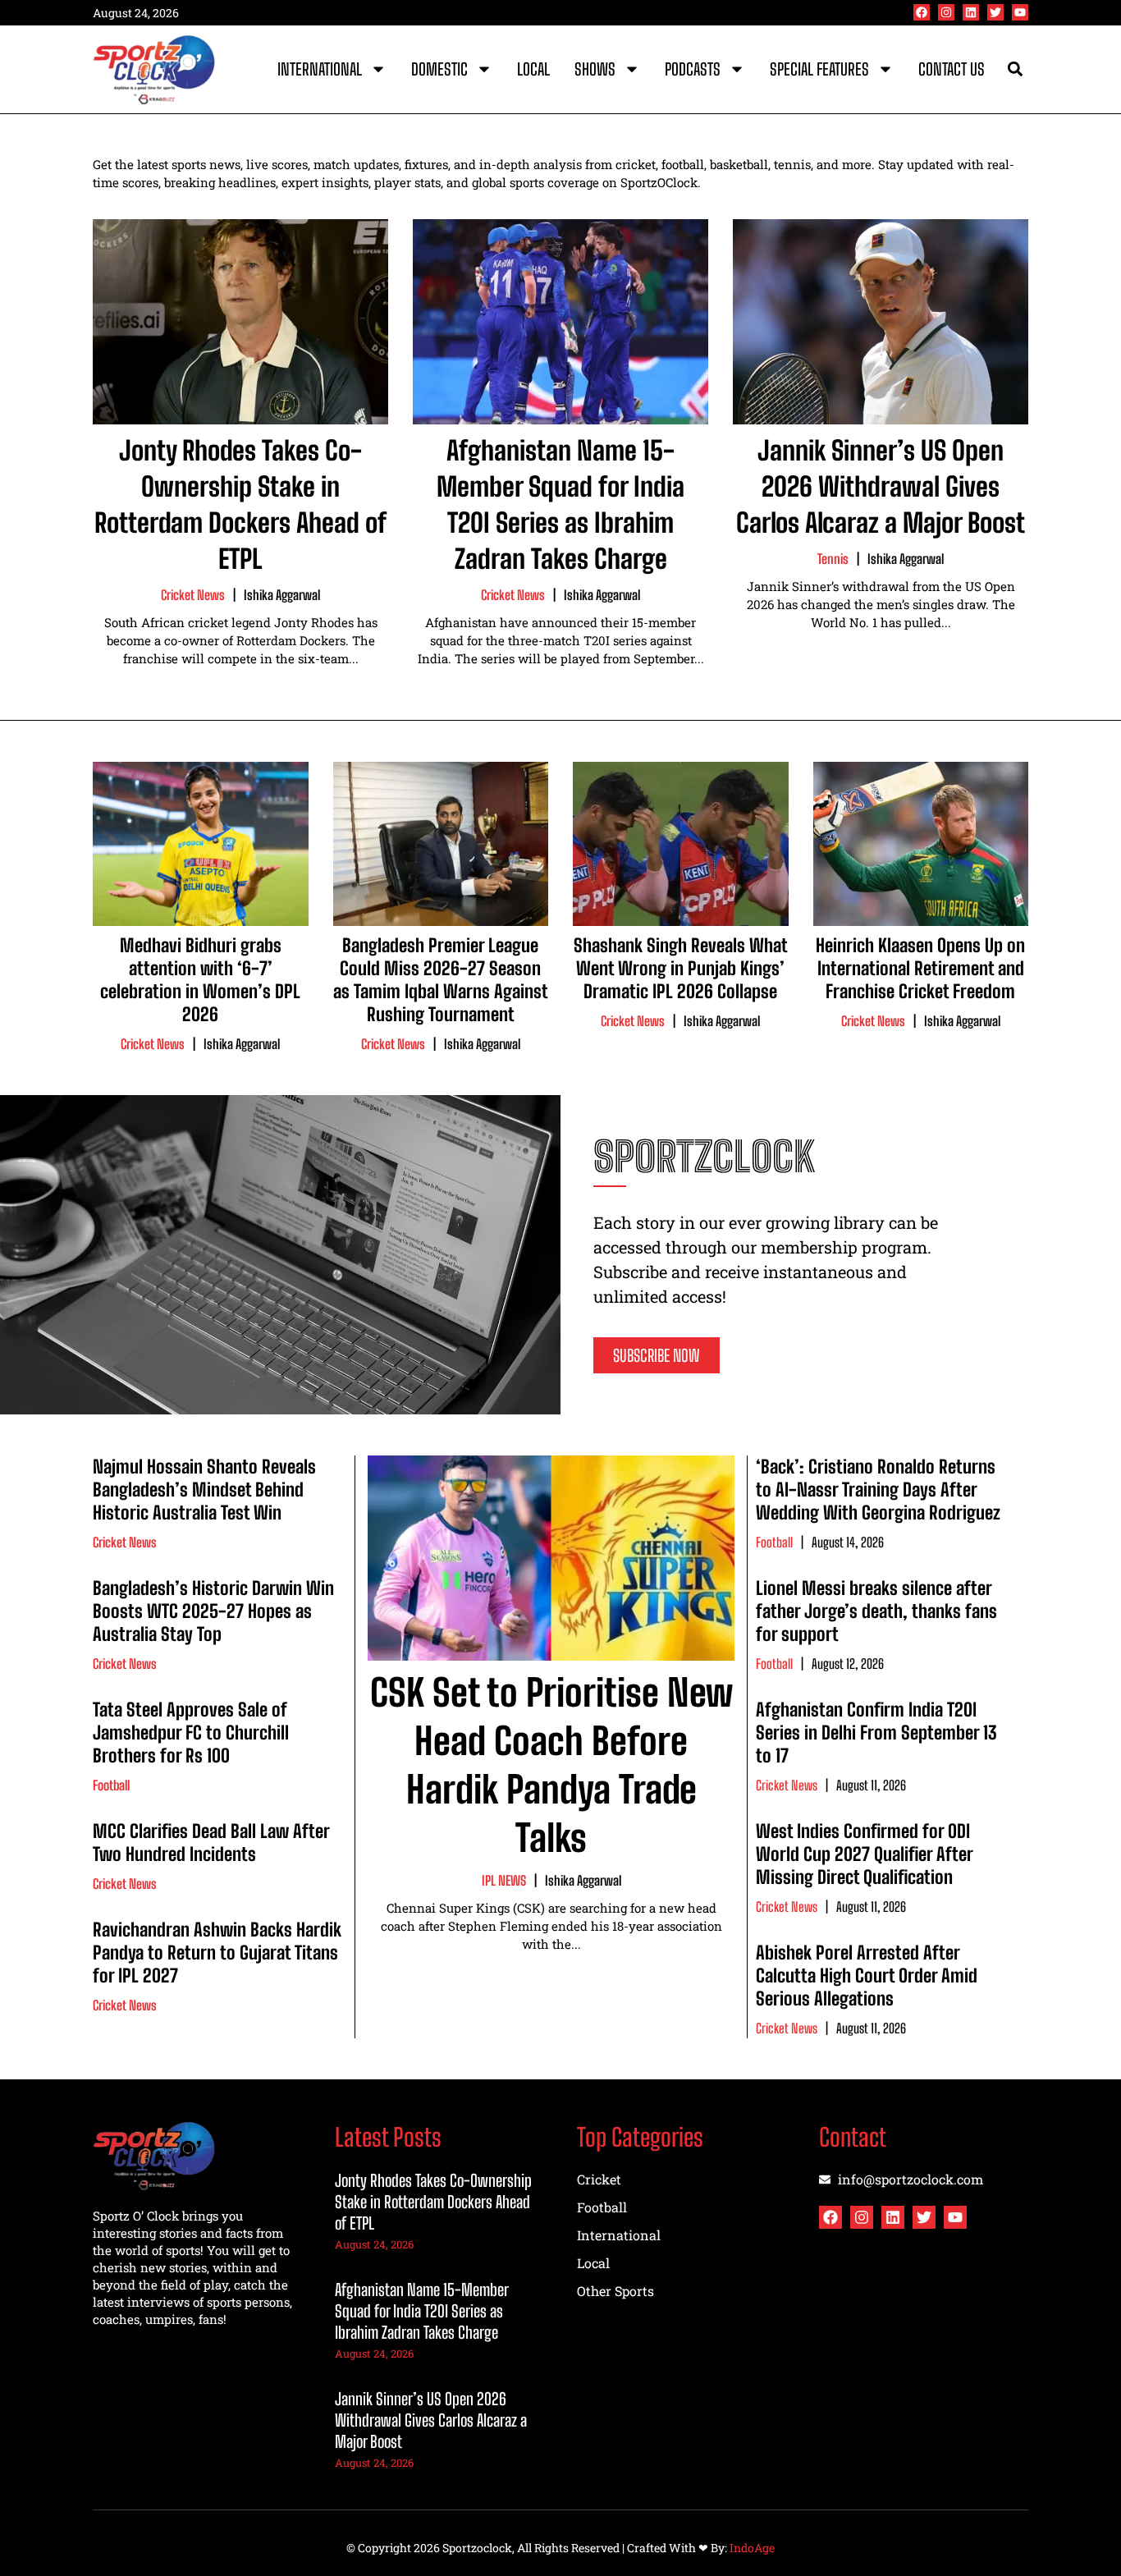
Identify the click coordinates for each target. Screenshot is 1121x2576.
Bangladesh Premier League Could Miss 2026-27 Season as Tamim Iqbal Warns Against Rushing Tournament (441, 980)
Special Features (819, 69)
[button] (1015, 69)
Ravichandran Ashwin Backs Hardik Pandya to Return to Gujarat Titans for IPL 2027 (217, 1953)
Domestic (439, 69)
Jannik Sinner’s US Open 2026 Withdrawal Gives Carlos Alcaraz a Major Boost (881, 487)
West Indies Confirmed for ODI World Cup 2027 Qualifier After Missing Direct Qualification (864, 1854)
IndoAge (752, 2548)
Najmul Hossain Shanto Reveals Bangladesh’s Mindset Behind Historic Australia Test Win (204, 1490)
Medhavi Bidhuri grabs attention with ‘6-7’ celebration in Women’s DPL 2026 (200, 980)
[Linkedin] (971, 12)
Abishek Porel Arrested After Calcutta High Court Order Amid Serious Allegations (867, 1976)
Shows (595, 69)
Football (111, 1785)
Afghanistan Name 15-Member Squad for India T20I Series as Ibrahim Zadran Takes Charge (421, 2311)
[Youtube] (1020, 12)
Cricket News (193, 595)
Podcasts (693, 69)
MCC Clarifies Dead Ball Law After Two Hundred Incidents (211, 1843)
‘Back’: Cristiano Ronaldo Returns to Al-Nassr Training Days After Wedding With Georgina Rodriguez (878, 1490)
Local (533, 69)
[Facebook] (922, 12)
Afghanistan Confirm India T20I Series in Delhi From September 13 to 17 (876, 1733)
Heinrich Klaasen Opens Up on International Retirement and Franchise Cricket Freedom (920, 968)
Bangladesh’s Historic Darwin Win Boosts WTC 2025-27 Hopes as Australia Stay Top (213, 1611)
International (320, 69)
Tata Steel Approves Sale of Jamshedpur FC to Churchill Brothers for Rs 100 (191, 1733)
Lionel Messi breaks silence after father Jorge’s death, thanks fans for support (876, 1611)
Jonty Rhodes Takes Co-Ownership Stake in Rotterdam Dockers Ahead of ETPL (433, 2202)
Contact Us (952, 69)
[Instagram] (946, 12)
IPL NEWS (504, 1880)
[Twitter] (995, 12)
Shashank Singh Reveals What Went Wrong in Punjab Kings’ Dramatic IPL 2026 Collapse (681, 968)
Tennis (833, 559)
